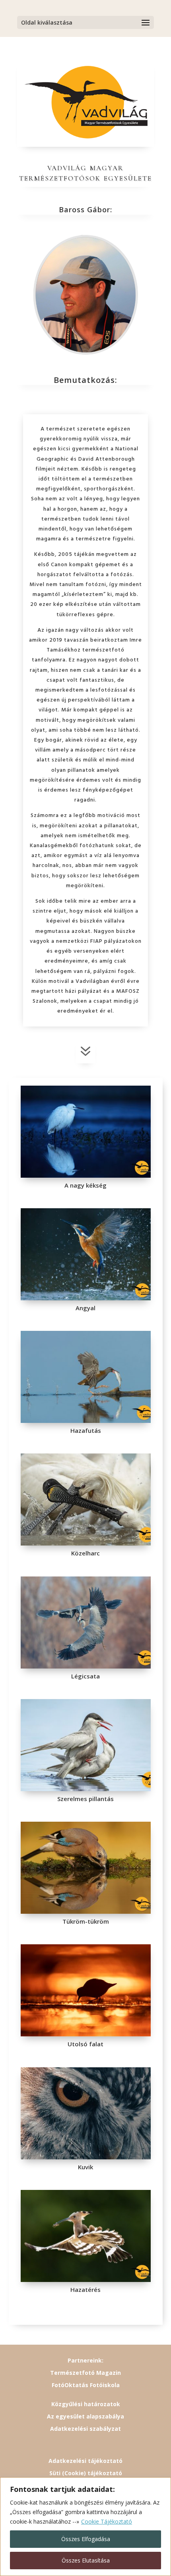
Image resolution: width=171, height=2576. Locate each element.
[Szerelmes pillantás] (86, 1789)
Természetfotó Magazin (85, 2373)
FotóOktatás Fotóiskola (86, 2385)
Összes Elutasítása (86, 2560)
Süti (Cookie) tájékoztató (86, 2473)
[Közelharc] (86, 1543)
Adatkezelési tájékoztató (85, 2461)
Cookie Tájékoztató (107, 2521)
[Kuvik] (86, 2157)
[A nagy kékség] (86, 1176)
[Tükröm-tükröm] (86, 1912)
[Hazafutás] (86, 1421)
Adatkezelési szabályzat (85, 2429)
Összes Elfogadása (86, 2539)
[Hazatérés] (86, 2280)
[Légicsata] (86, 1666)
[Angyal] (86, 1298)
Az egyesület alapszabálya (85, 2416)
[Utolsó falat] (86, 2034)
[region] (85, 2527)
